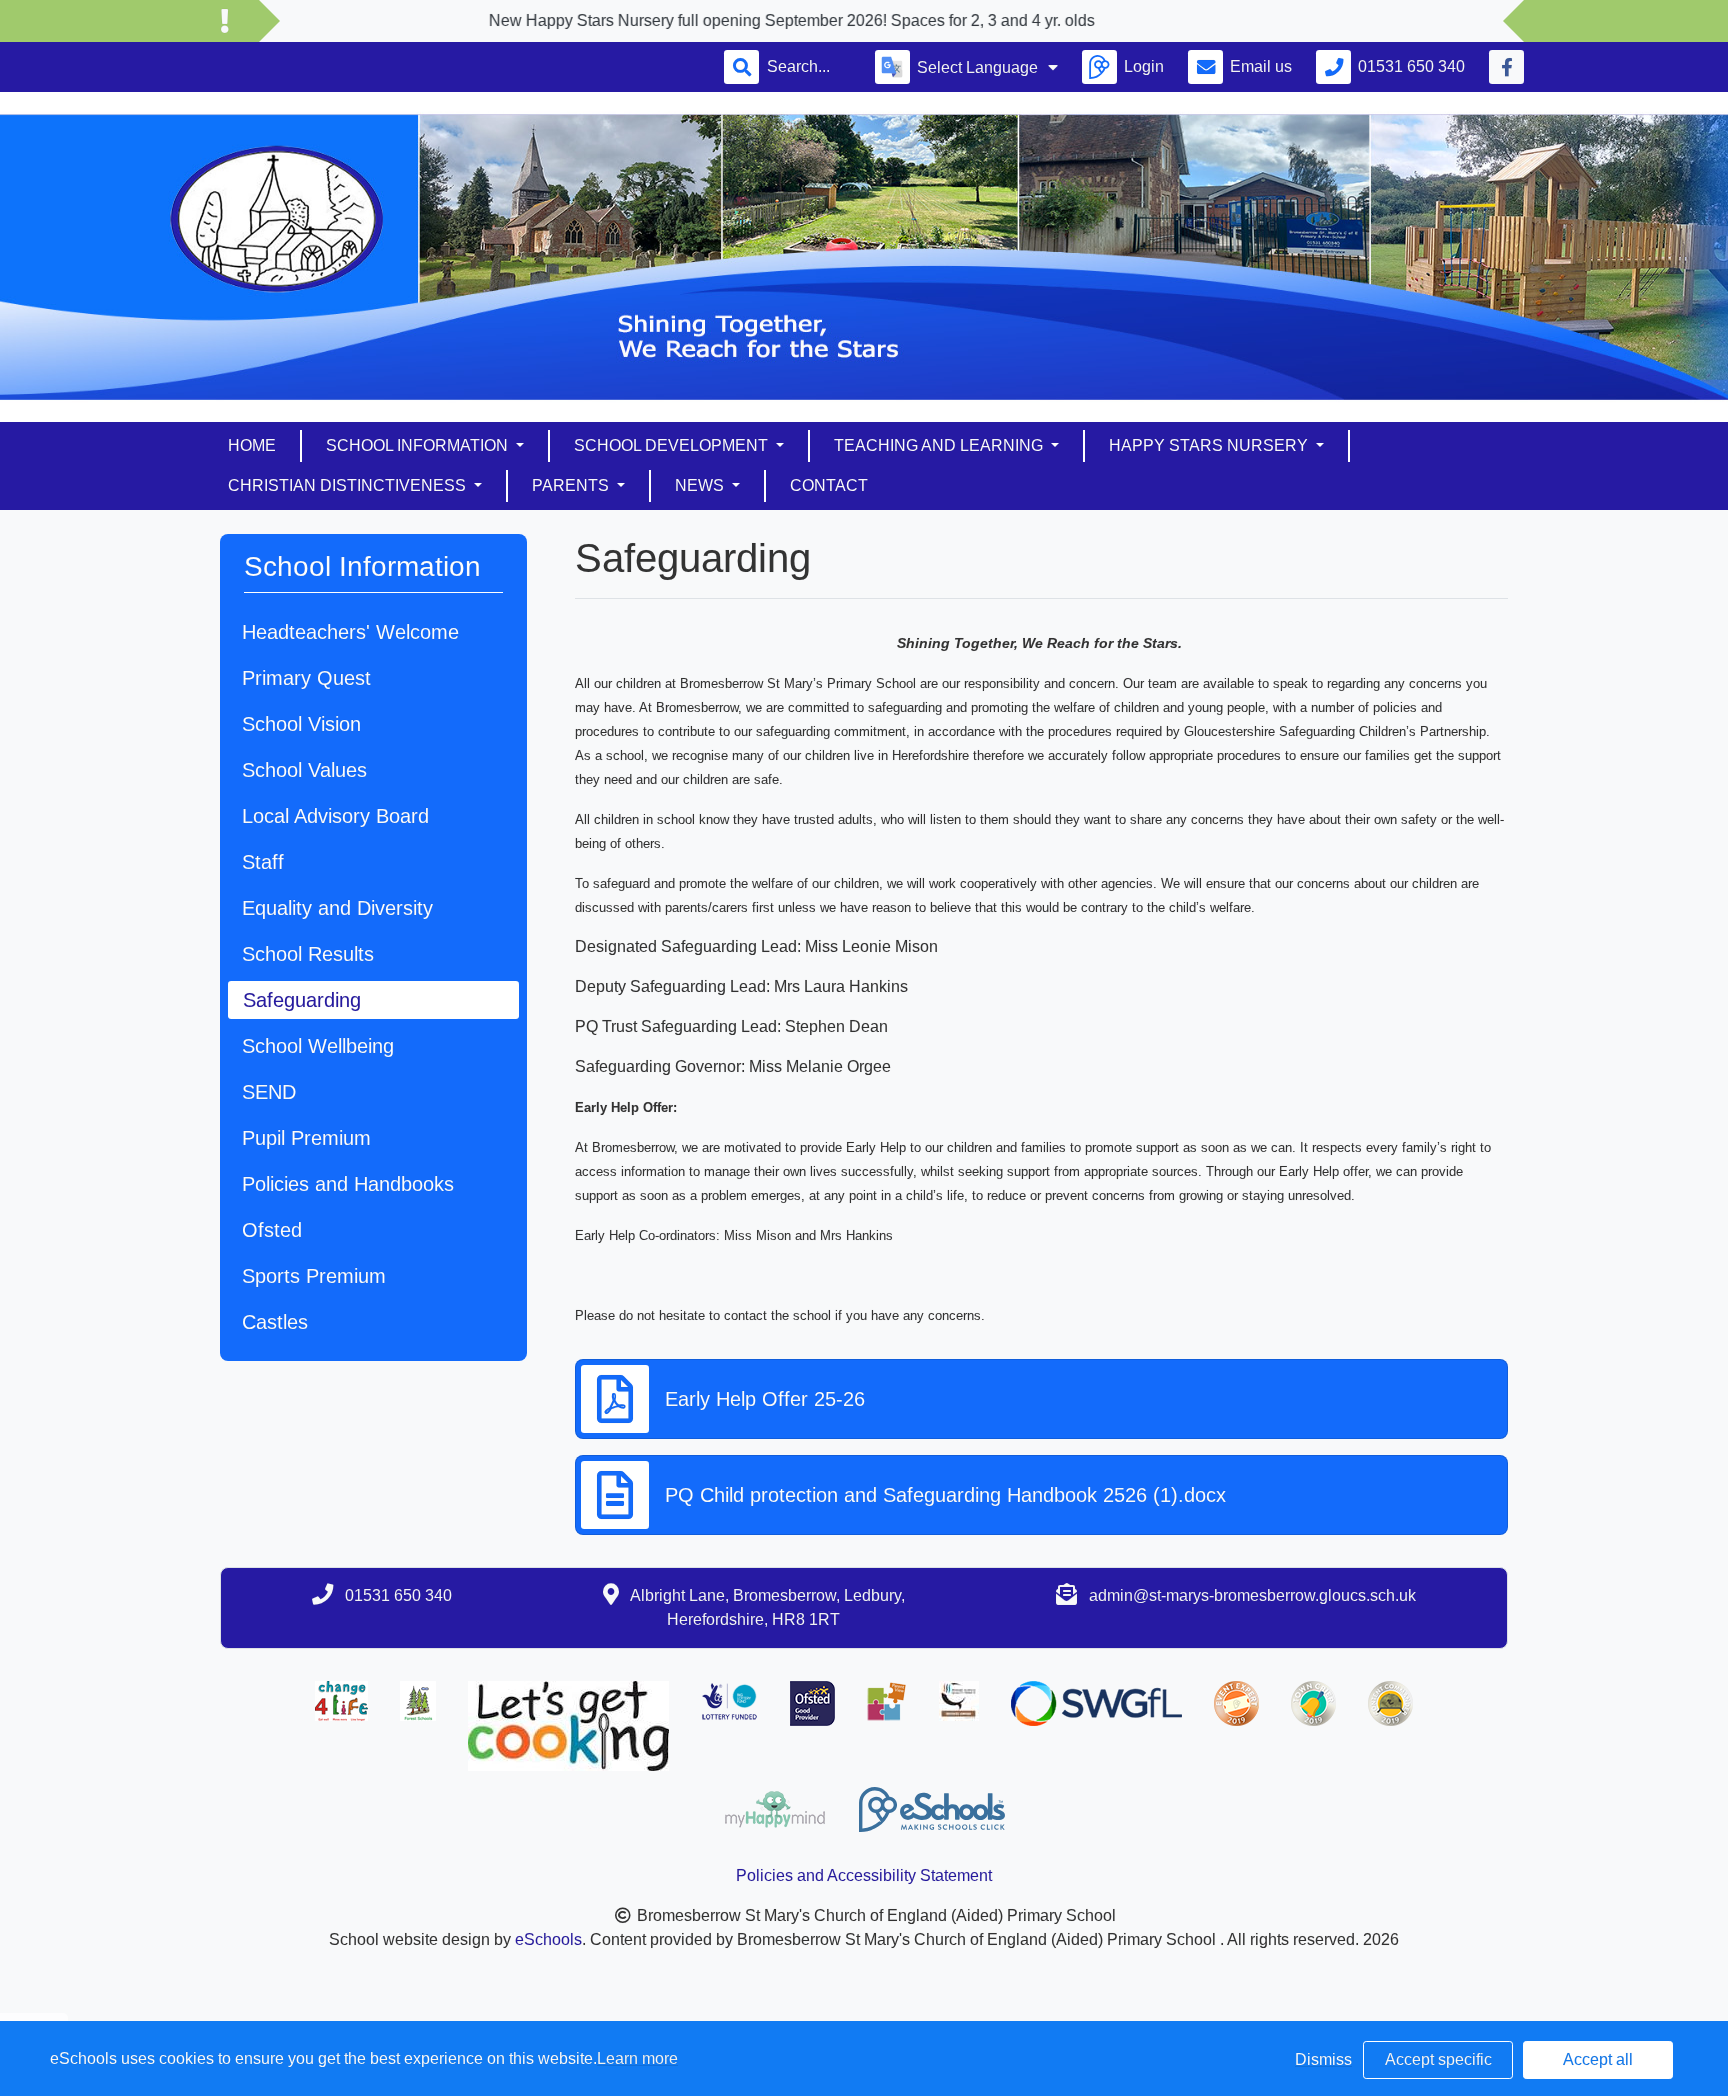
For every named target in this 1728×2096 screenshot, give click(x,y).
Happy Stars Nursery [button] (1210, 445)
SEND (269, 1092)
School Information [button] (419, 445)
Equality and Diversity (337, 908)
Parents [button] (572, 485)
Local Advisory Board (335, 816)
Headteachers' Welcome (350, 632)
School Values (304, 770)
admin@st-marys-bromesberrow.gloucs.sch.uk (1252, 1595)
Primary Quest (306, 678)
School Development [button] (673, 445)
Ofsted (272, 1230)
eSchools (548, 1939)
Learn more (637, 2058)
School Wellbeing (318, 1046)
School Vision (301, 724)
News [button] (701, 485)
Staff (263, 862)
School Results (308, 954)
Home (252, 445)
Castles (275, 1322)
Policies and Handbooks (348, 1184)
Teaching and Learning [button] (940, 445)
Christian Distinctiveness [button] (349, 485)
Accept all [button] (1598, 2059)
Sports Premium (314, 1276)
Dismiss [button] (1323, 2059)
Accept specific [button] (1438, 2059)
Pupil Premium (306, 1138)
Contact (829, 485)
